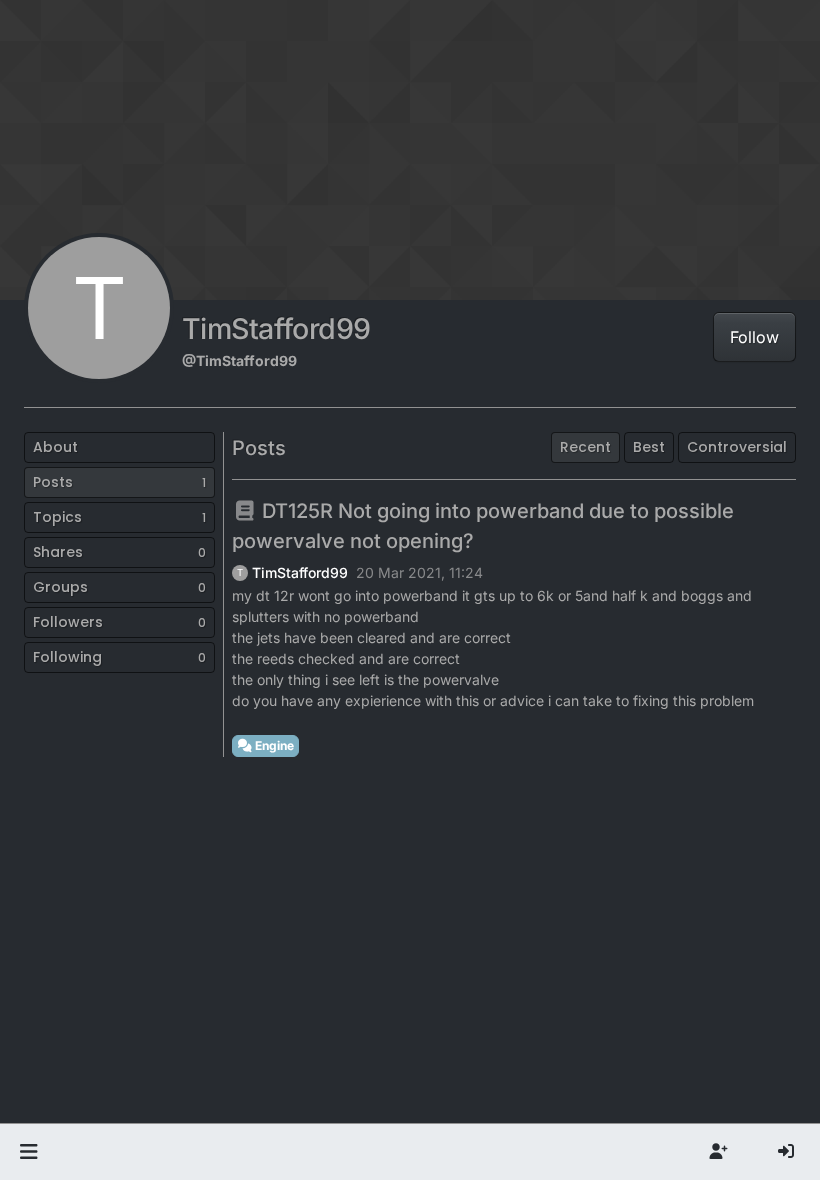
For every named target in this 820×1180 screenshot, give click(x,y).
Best (649, 447)
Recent (585, 447)
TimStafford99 (300, 573)
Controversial (737, 447)
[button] (28, 1152)
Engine (273, 745)
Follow (754, 337)
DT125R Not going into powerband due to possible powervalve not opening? (483, 526)
